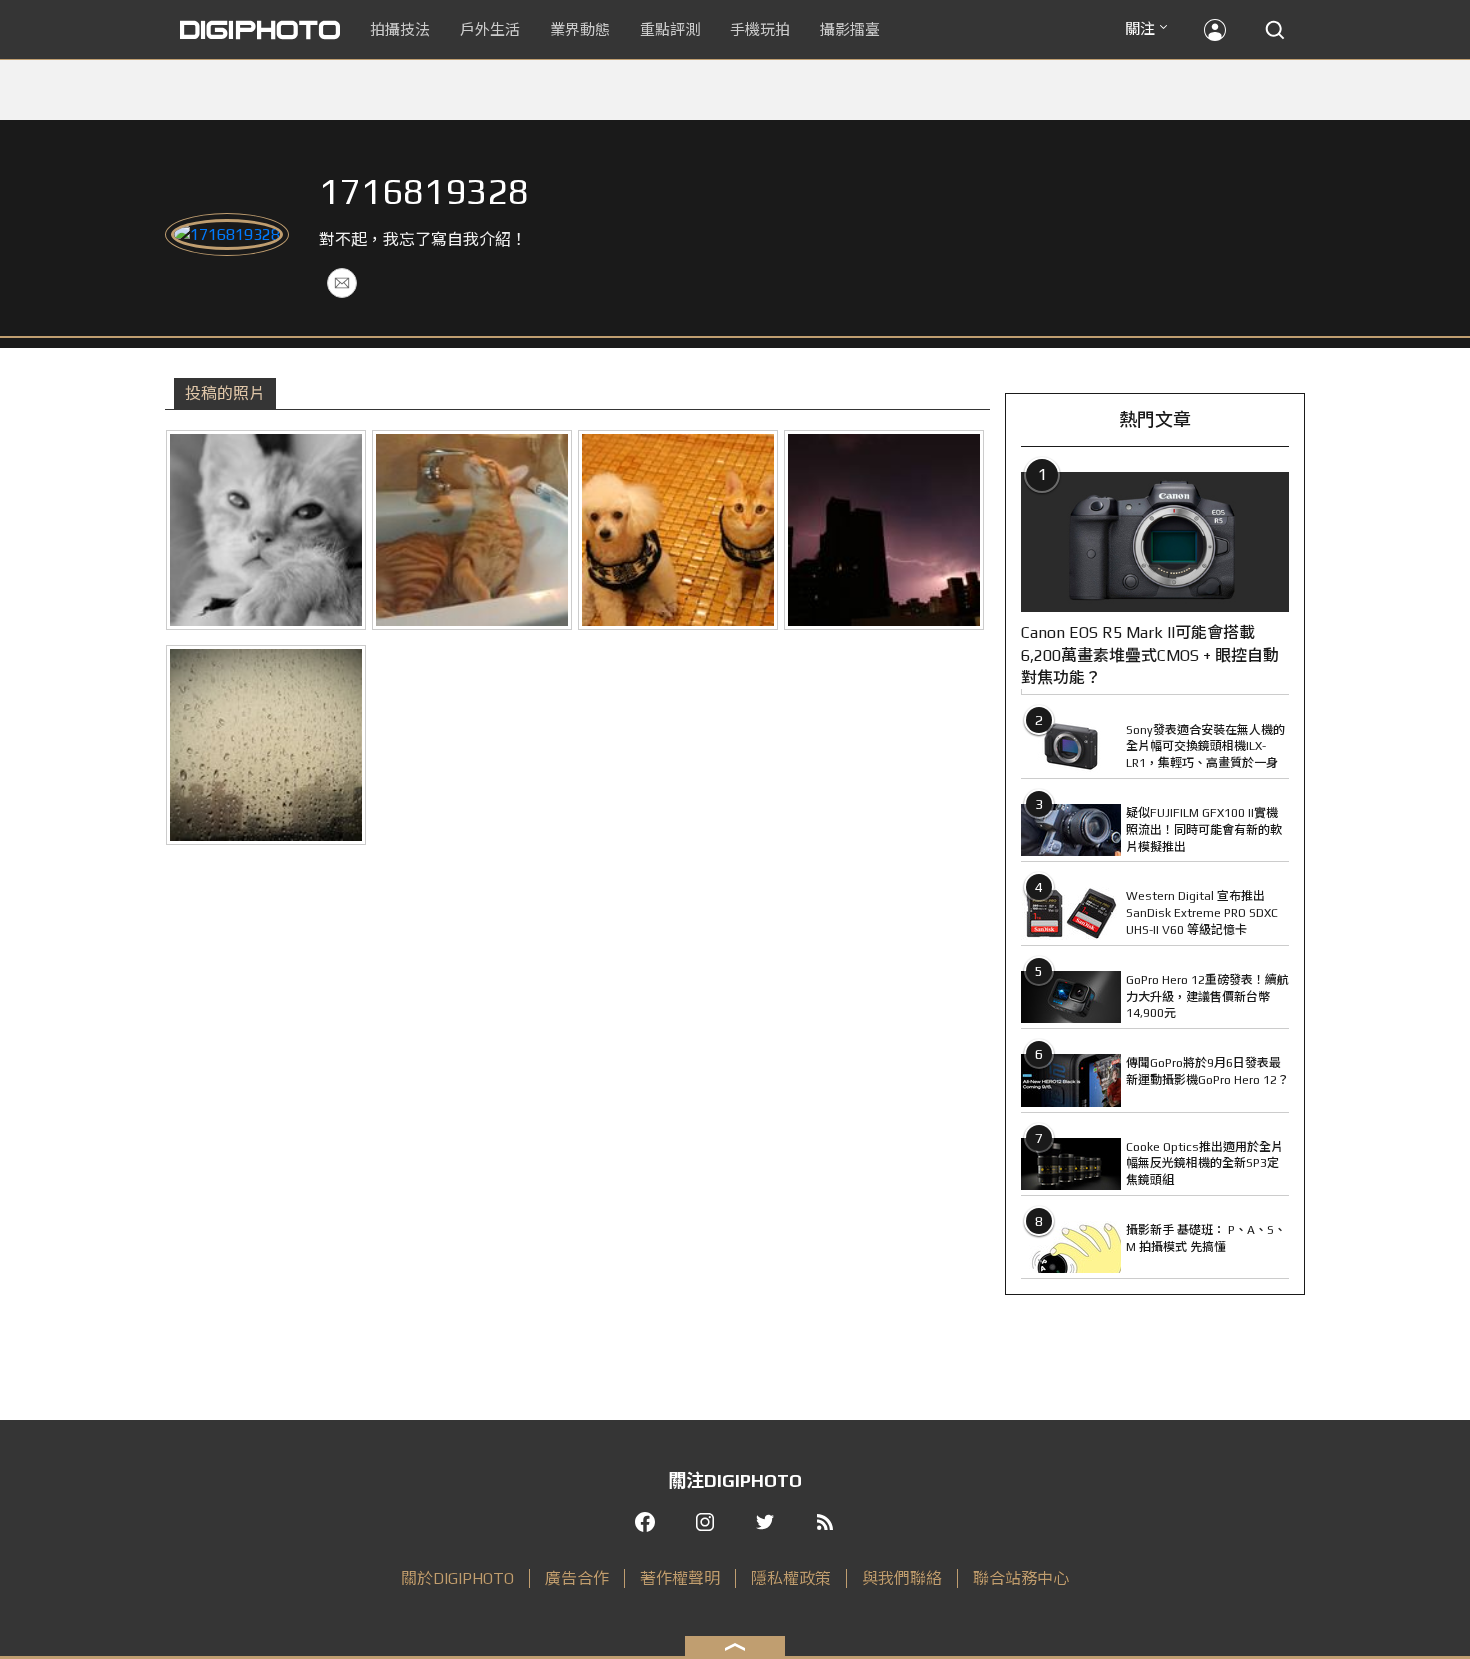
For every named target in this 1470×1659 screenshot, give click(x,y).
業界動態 (580, 29)
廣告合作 (577, 1578)
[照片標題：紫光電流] (884, 530)
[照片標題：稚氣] (266, 530)
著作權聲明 (680, 1578)
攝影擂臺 (850, 29)
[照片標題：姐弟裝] (678, 530)
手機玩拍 (760, 29)
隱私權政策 (791, 1578)
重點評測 (670, 29)
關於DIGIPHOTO (457, 1578)
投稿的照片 (225, 393)
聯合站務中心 (1021, 1578)
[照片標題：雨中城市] (266, 745)
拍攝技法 (400, 29)
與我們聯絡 (902, 1578)
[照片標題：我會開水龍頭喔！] (472, 530)
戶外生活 (490, 29)
